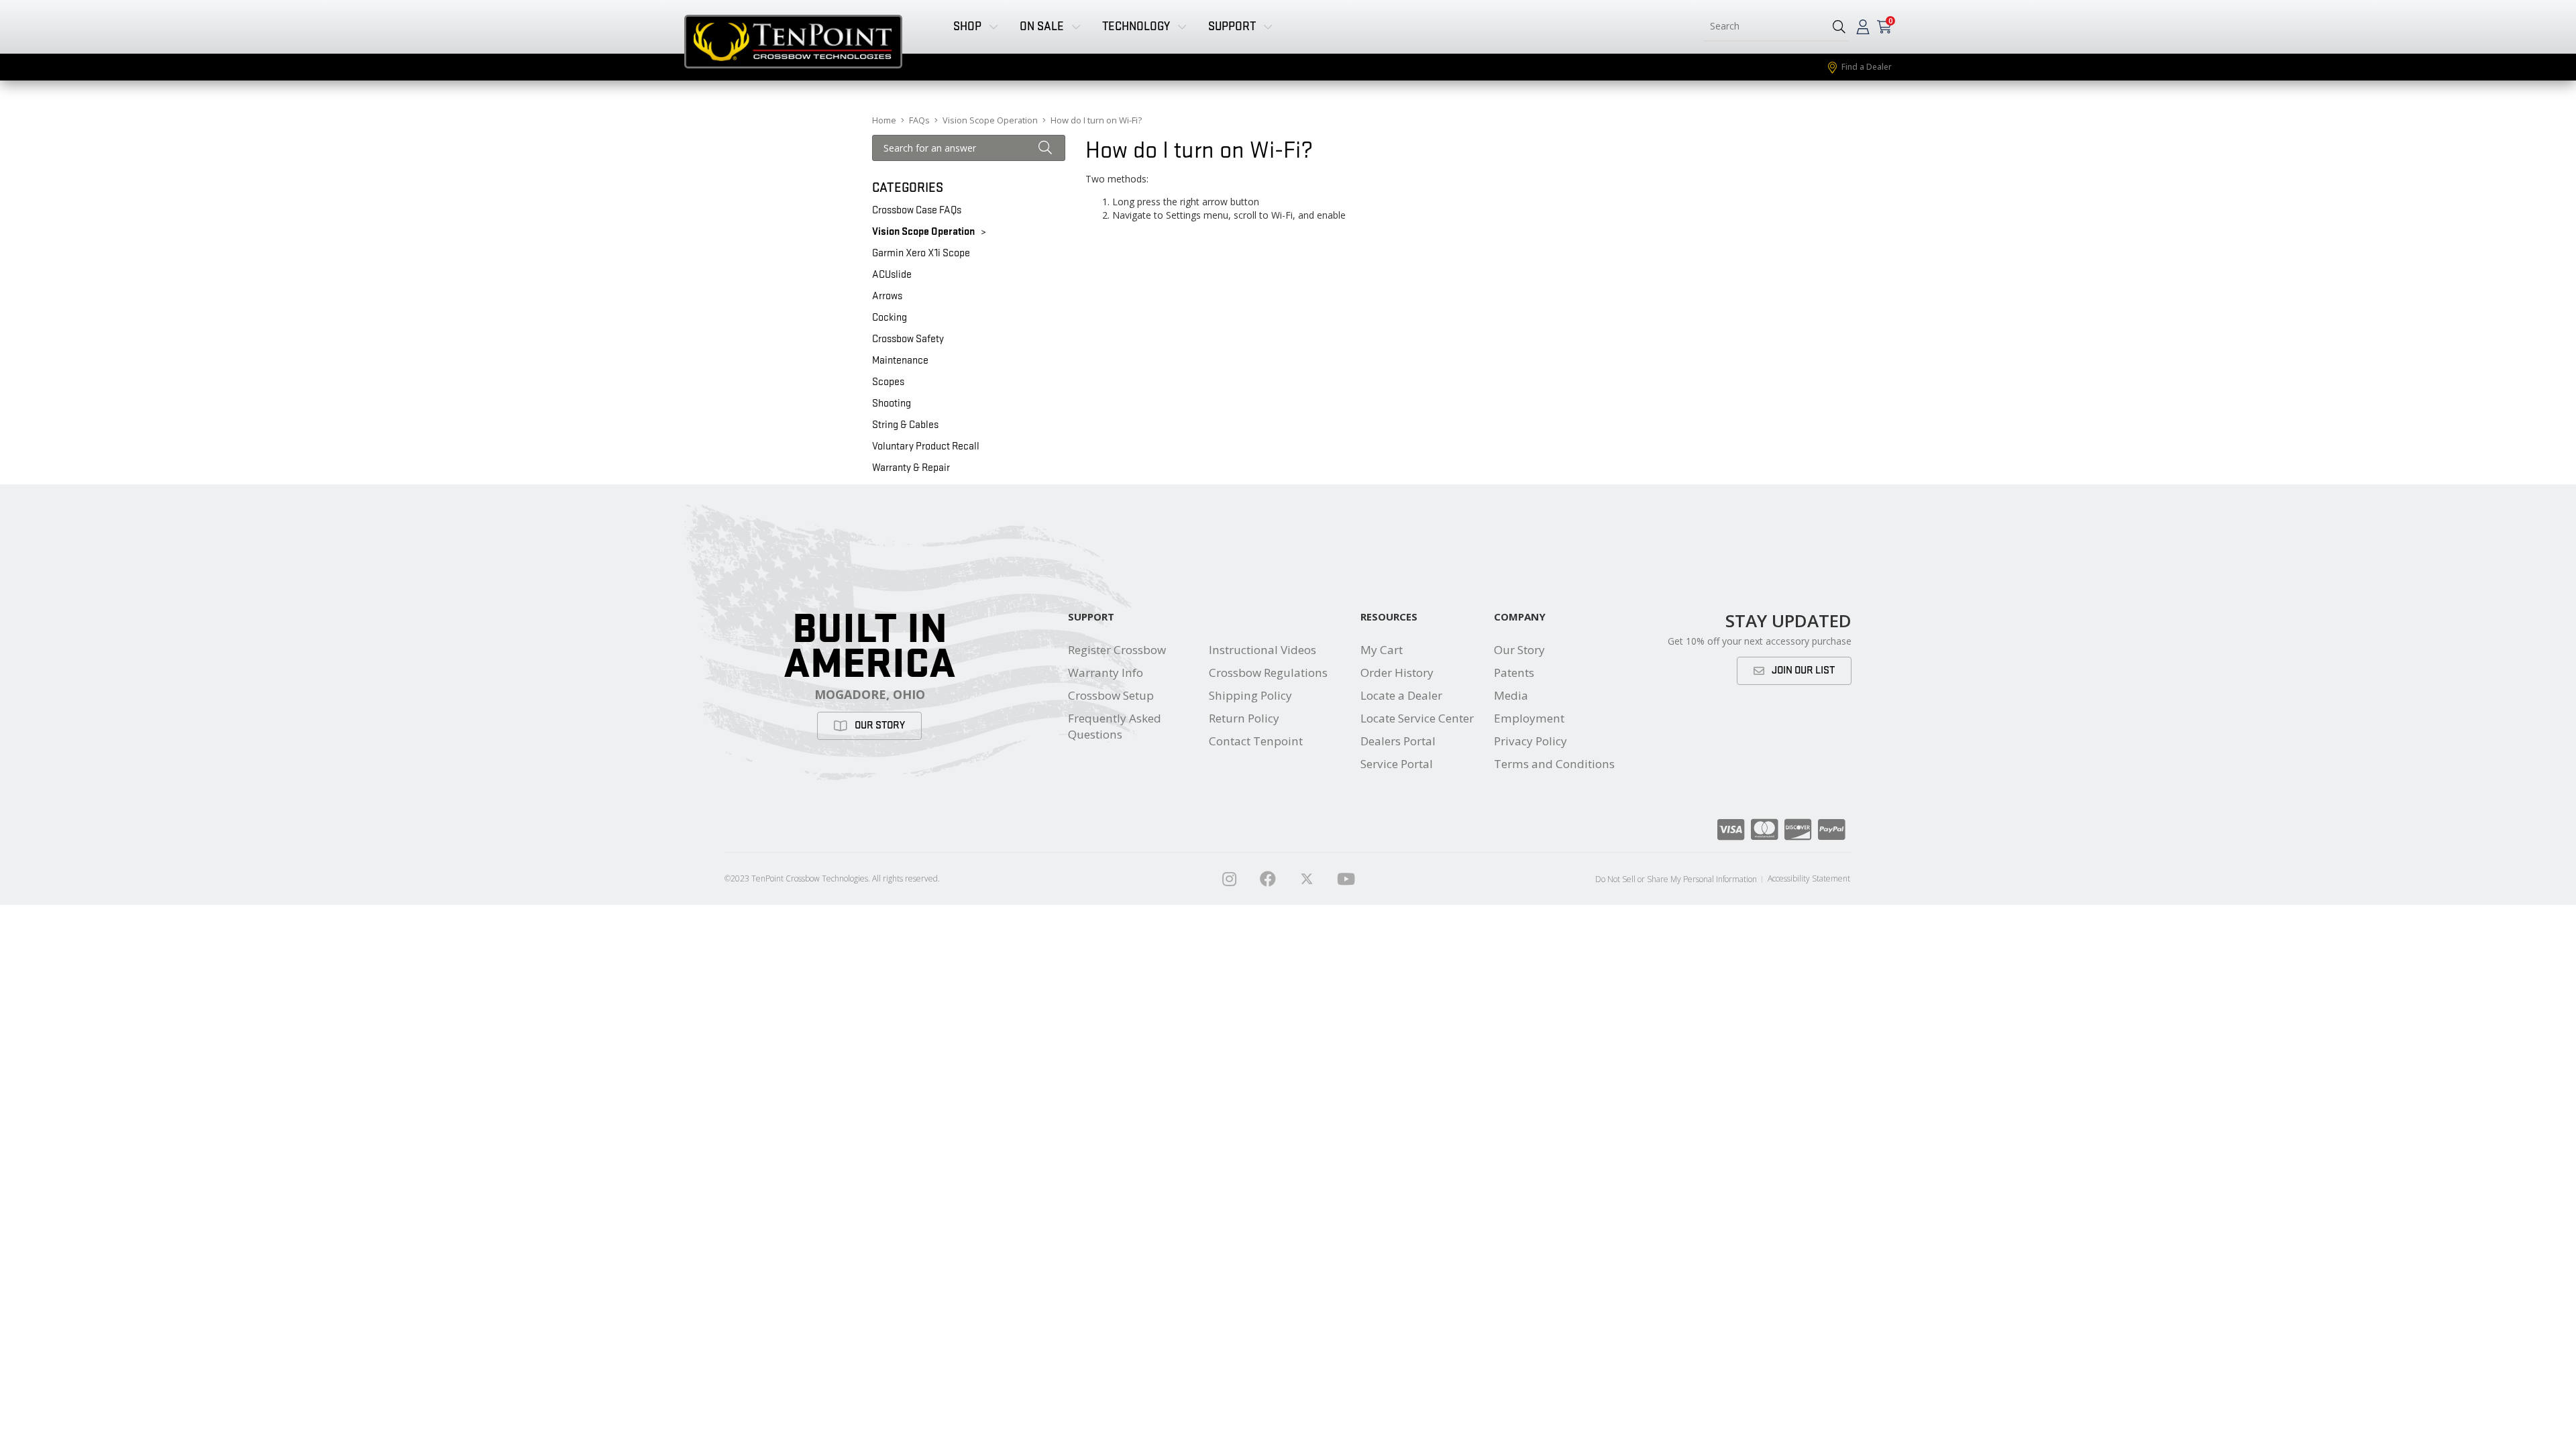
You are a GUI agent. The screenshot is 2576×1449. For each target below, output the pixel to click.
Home (884, 120)
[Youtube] (1346, 879)
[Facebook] (1268, 879)
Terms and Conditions (1554, 764)
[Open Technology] (1182, 26)
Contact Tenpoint (1256, 741)
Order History (1397, 673)
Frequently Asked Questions (1115, 726)
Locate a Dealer (1401, 695)
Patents (1514, 673)
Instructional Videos (1263, 650)
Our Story (1519, 650)
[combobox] (1763, 26)
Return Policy (1244, 718)
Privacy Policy (1531, 741)
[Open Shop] (994, 26)
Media (1511, 695)
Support (1091, 616)
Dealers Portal (1398, 741)
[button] (1839, 26)
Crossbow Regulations (1268, 673)
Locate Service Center (1417, 718)
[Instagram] (1229, 879)
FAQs (919, 120)
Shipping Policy (1250, 695)
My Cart (1382, 650)
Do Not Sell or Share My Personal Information (1676, 879)
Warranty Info (1106, 673)
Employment (1529, 718)
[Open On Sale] (1076, 26)
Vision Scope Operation (990, 120)
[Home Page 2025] (1307, 879)
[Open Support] (1268, 26)
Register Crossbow (1117, 650)
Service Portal (1397, 764)
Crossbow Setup (1111, 695)
